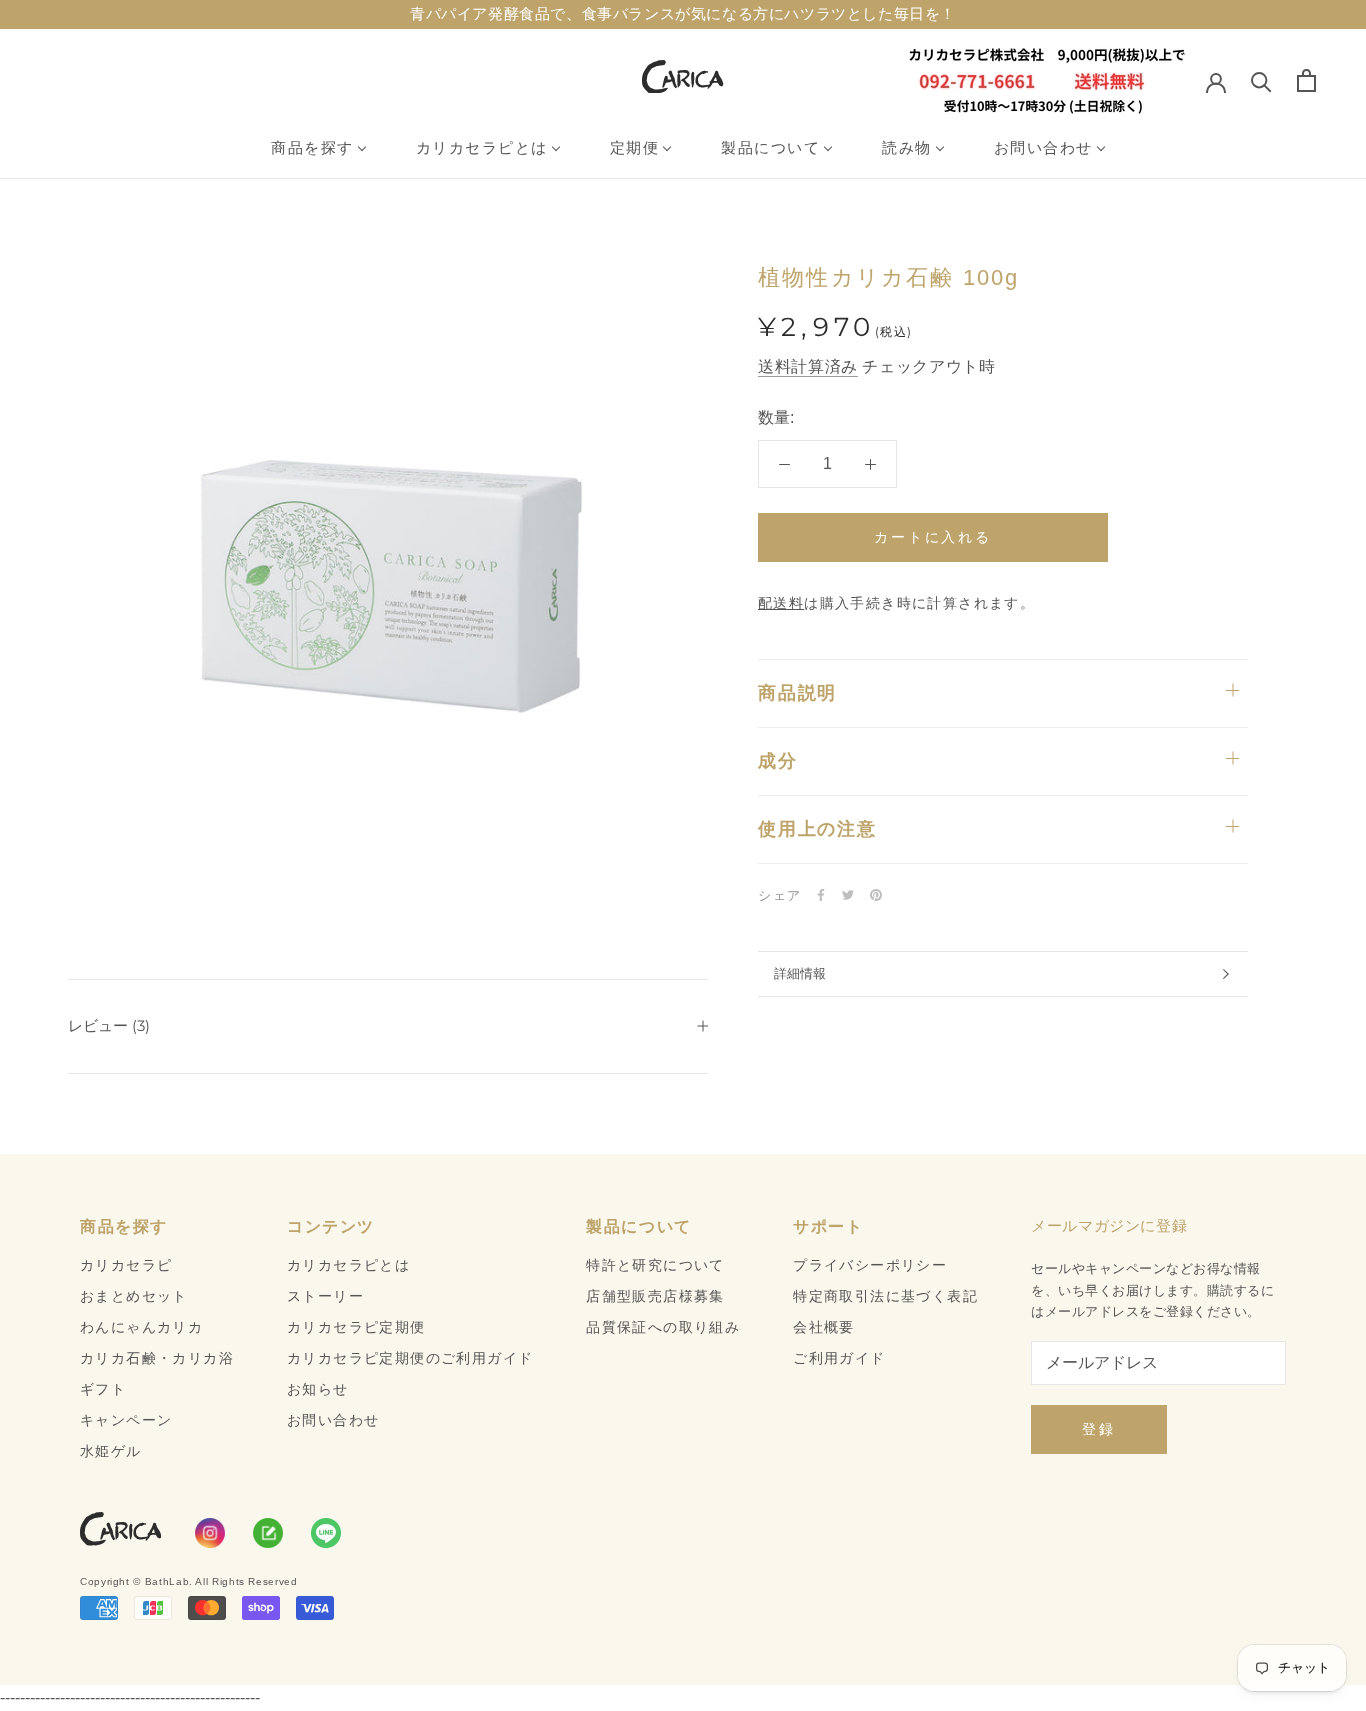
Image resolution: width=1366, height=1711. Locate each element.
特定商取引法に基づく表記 (885, 1296)
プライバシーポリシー (870, 1265)
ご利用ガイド (839, 1358)
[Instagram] (210, 1533)
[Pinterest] (876, 895)
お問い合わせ (1043, 147)
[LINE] (326, 1533)
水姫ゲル (111, 1451)
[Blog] (268, 1533)
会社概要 (824, 1327)
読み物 (907, 147)
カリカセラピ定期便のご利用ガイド (410, 1358)
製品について (770, 147)
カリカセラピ (126, 1265)
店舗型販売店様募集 (655, 1296)
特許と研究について (655, 1265)
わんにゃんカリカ (141, 1327)
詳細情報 (800, 973)
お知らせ (318, 1389)
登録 (1099, 1429)
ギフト (103, 1389)
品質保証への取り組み (663, 1327)
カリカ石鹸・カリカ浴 (157, 1358)
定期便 (635, 147)
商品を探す (312, 147)
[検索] (1261, 80)
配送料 (781, 603)
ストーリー (325, 1296)
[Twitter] (848, 895)
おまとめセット (134, 1296)
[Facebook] (821, 895)
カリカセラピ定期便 (356, 1327)
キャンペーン (126, 1420)
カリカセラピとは (482, 147)
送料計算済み (808, 366)
